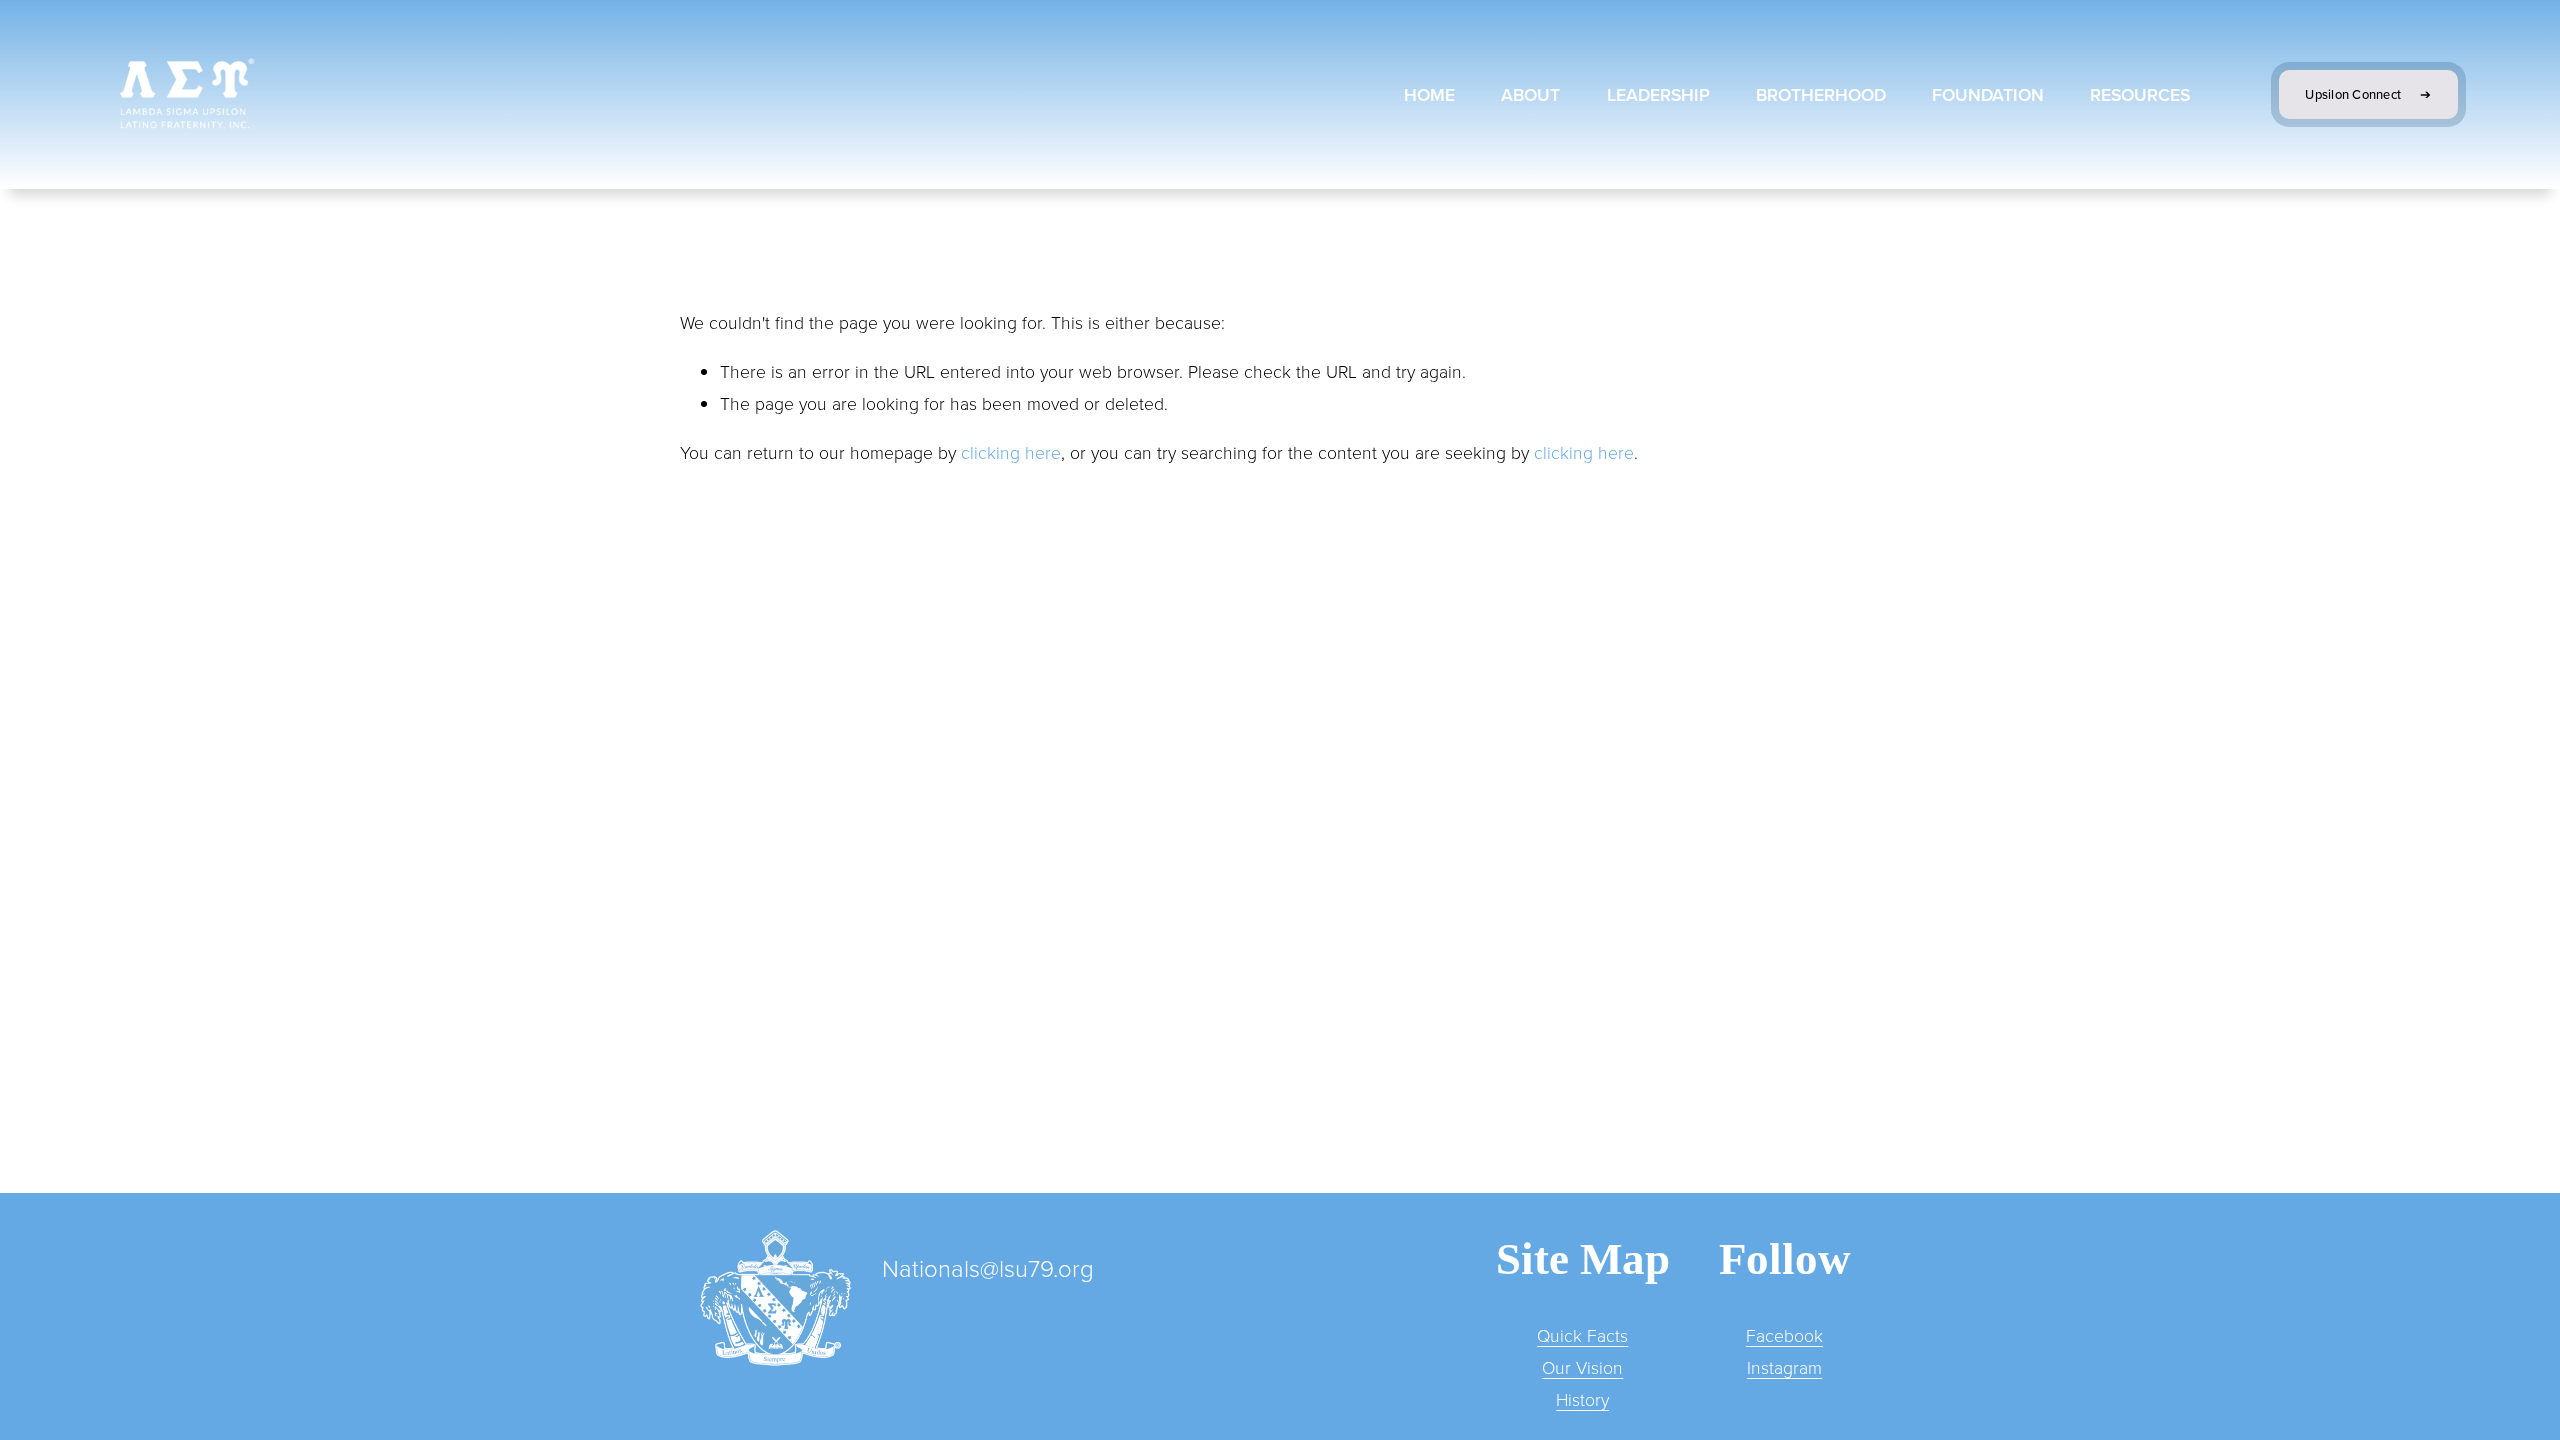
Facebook (1784, 1335)
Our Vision (1582, 1367)
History (1582, 1399)
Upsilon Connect (2354, 94)
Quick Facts (1582, 1335)
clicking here (1011, 452)
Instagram (1784, 1367)
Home (1429, 94)
